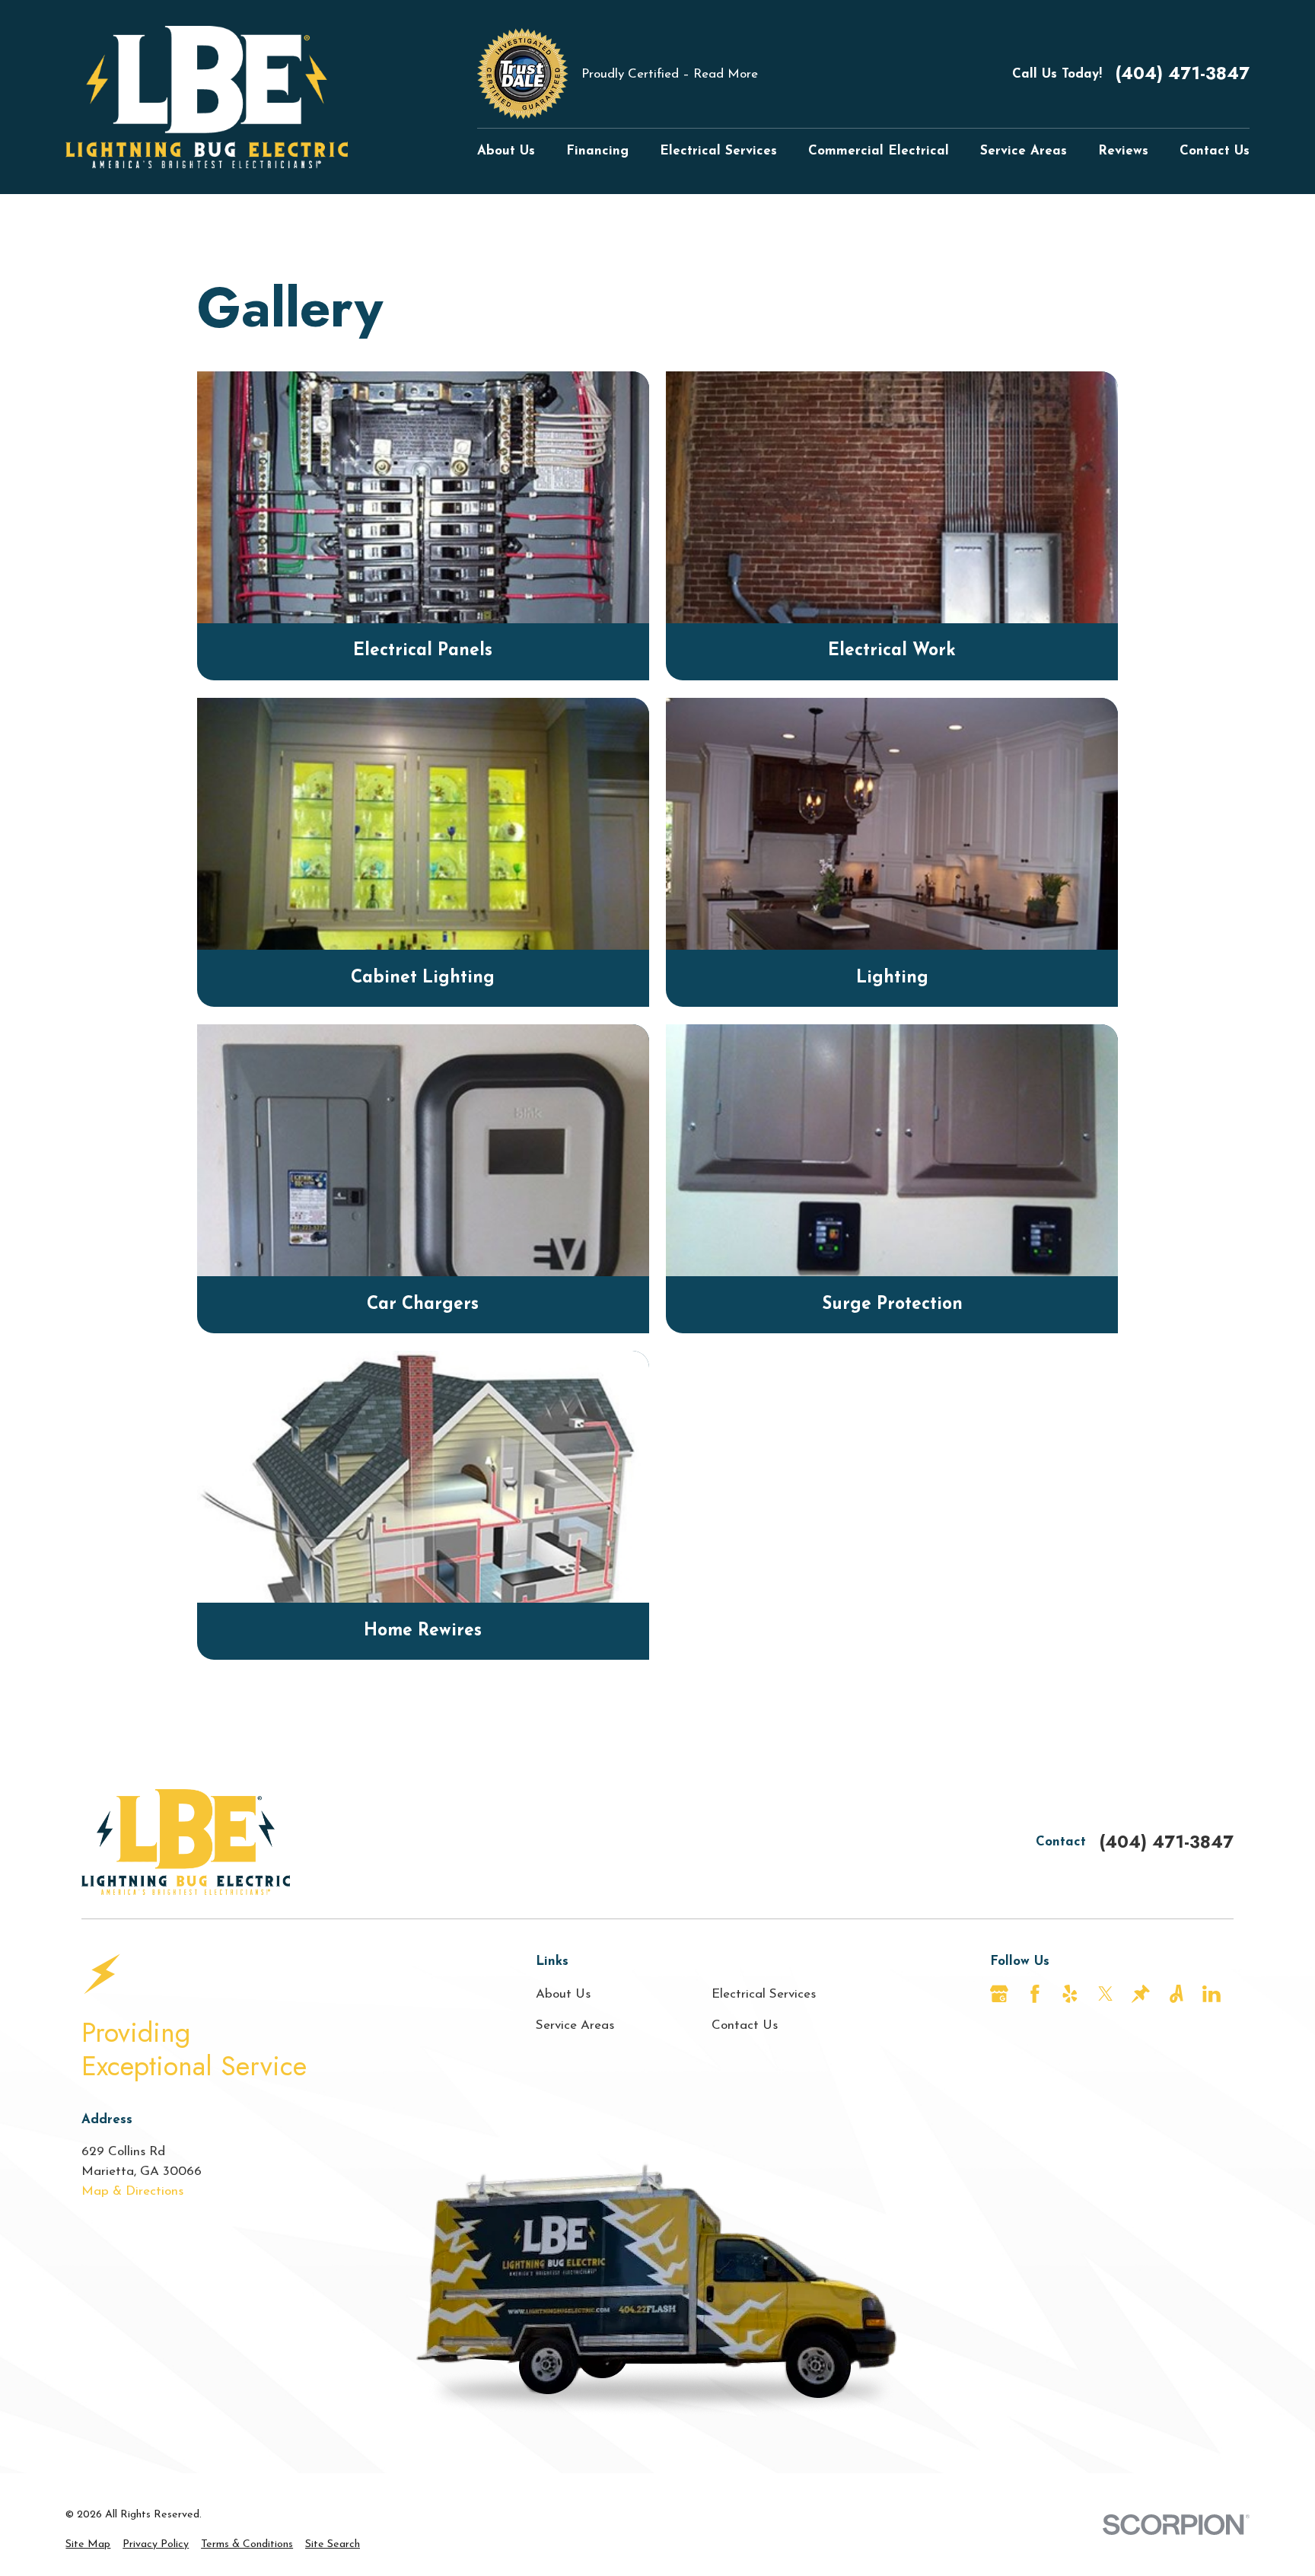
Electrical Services (764, 1994)
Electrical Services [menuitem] (718, 151)
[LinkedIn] (1212, 1994)
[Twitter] (1106, 1994)
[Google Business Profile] (999, 1994)
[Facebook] (1035, 1994)
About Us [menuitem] (506, 151)
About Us (563, 1994)
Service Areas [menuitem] (1024, 151)
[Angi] (1176, 1994)
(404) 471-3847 (1182, 73)
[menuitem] (88, 2544)
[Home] (207, 97)
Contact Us (745, 2025)
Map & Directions (132, 2191)
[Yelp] (1070, 1994)
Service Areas (575, 2025)
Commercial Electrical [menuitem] (879, 151)
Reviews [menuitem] (1123, 151)
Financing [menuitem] (597, 151)
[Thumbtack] (1141, 1994)
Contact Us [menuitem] (1215, 151)
